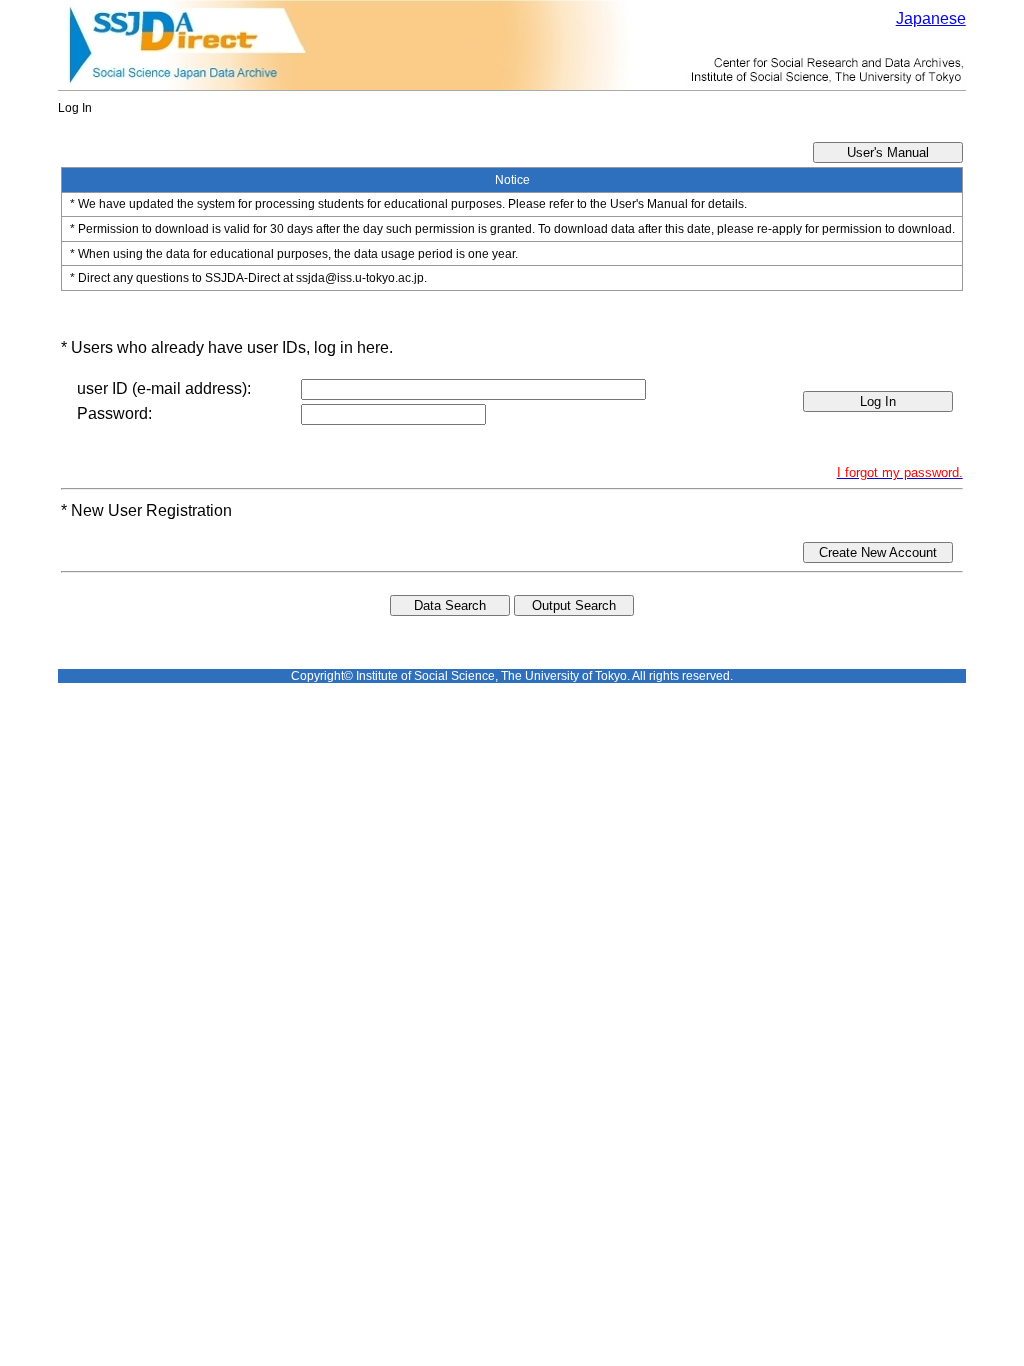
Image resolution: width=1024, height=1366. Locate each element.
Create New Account (878, 552)
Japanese (931, 18)
